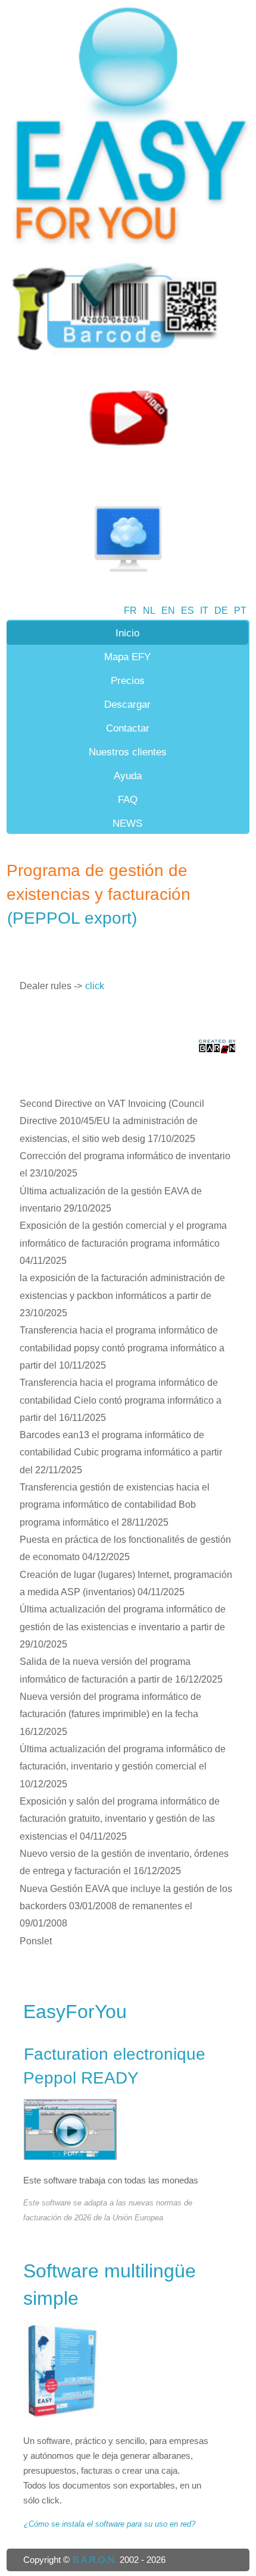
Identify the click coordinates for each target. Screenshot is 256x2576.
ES (188, 611)
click (95, 986)
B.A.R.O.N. (95, 2560)
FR (130, 611)
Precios (128, 680)
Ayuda (128, 776)
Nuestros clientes (128, 752)
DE (221, 611)
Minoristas (127, 847)
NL (149, 611)
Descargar (127, 704)
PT (240, 611)
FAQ (128, 799)
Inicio (127, 633)
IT (204, 611)
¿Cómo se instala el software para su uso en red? (110, 2524)
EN (168, 611)
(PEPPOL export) (72, 918)
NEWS (127, 823)
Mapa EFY (127, 657)
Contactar (128, 728)
